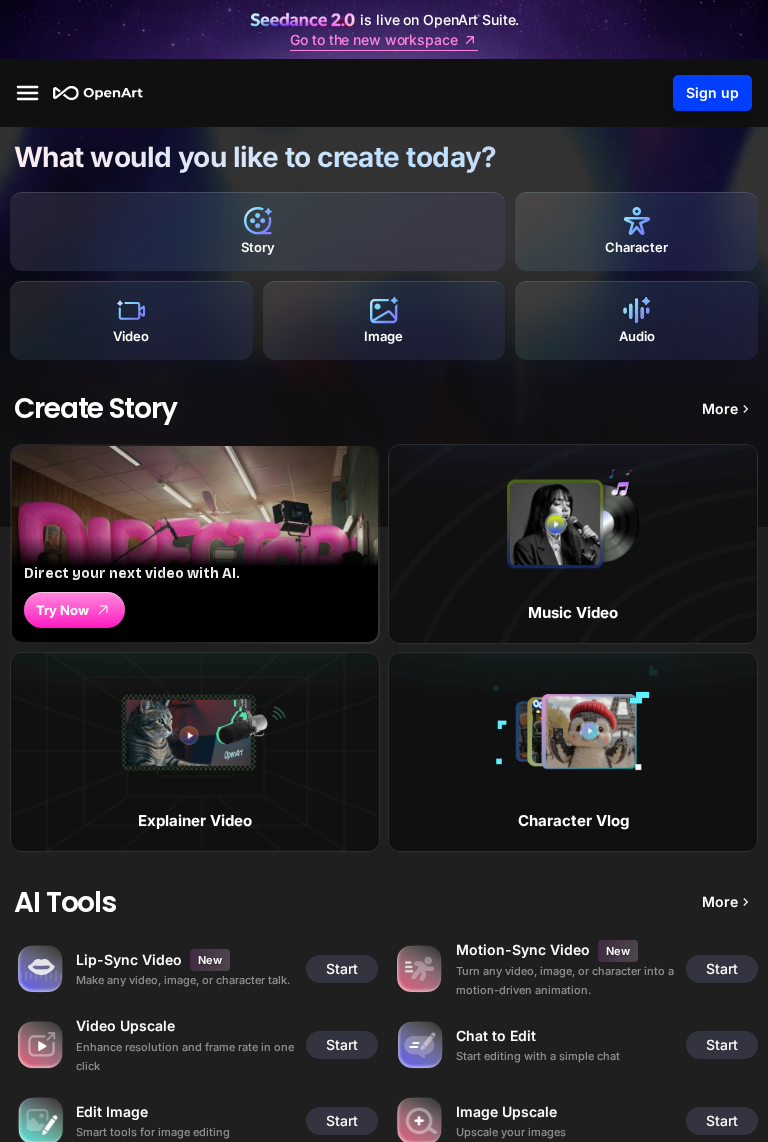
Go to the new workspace (373, 40)
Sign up (712, 92)
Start (342, 968)
